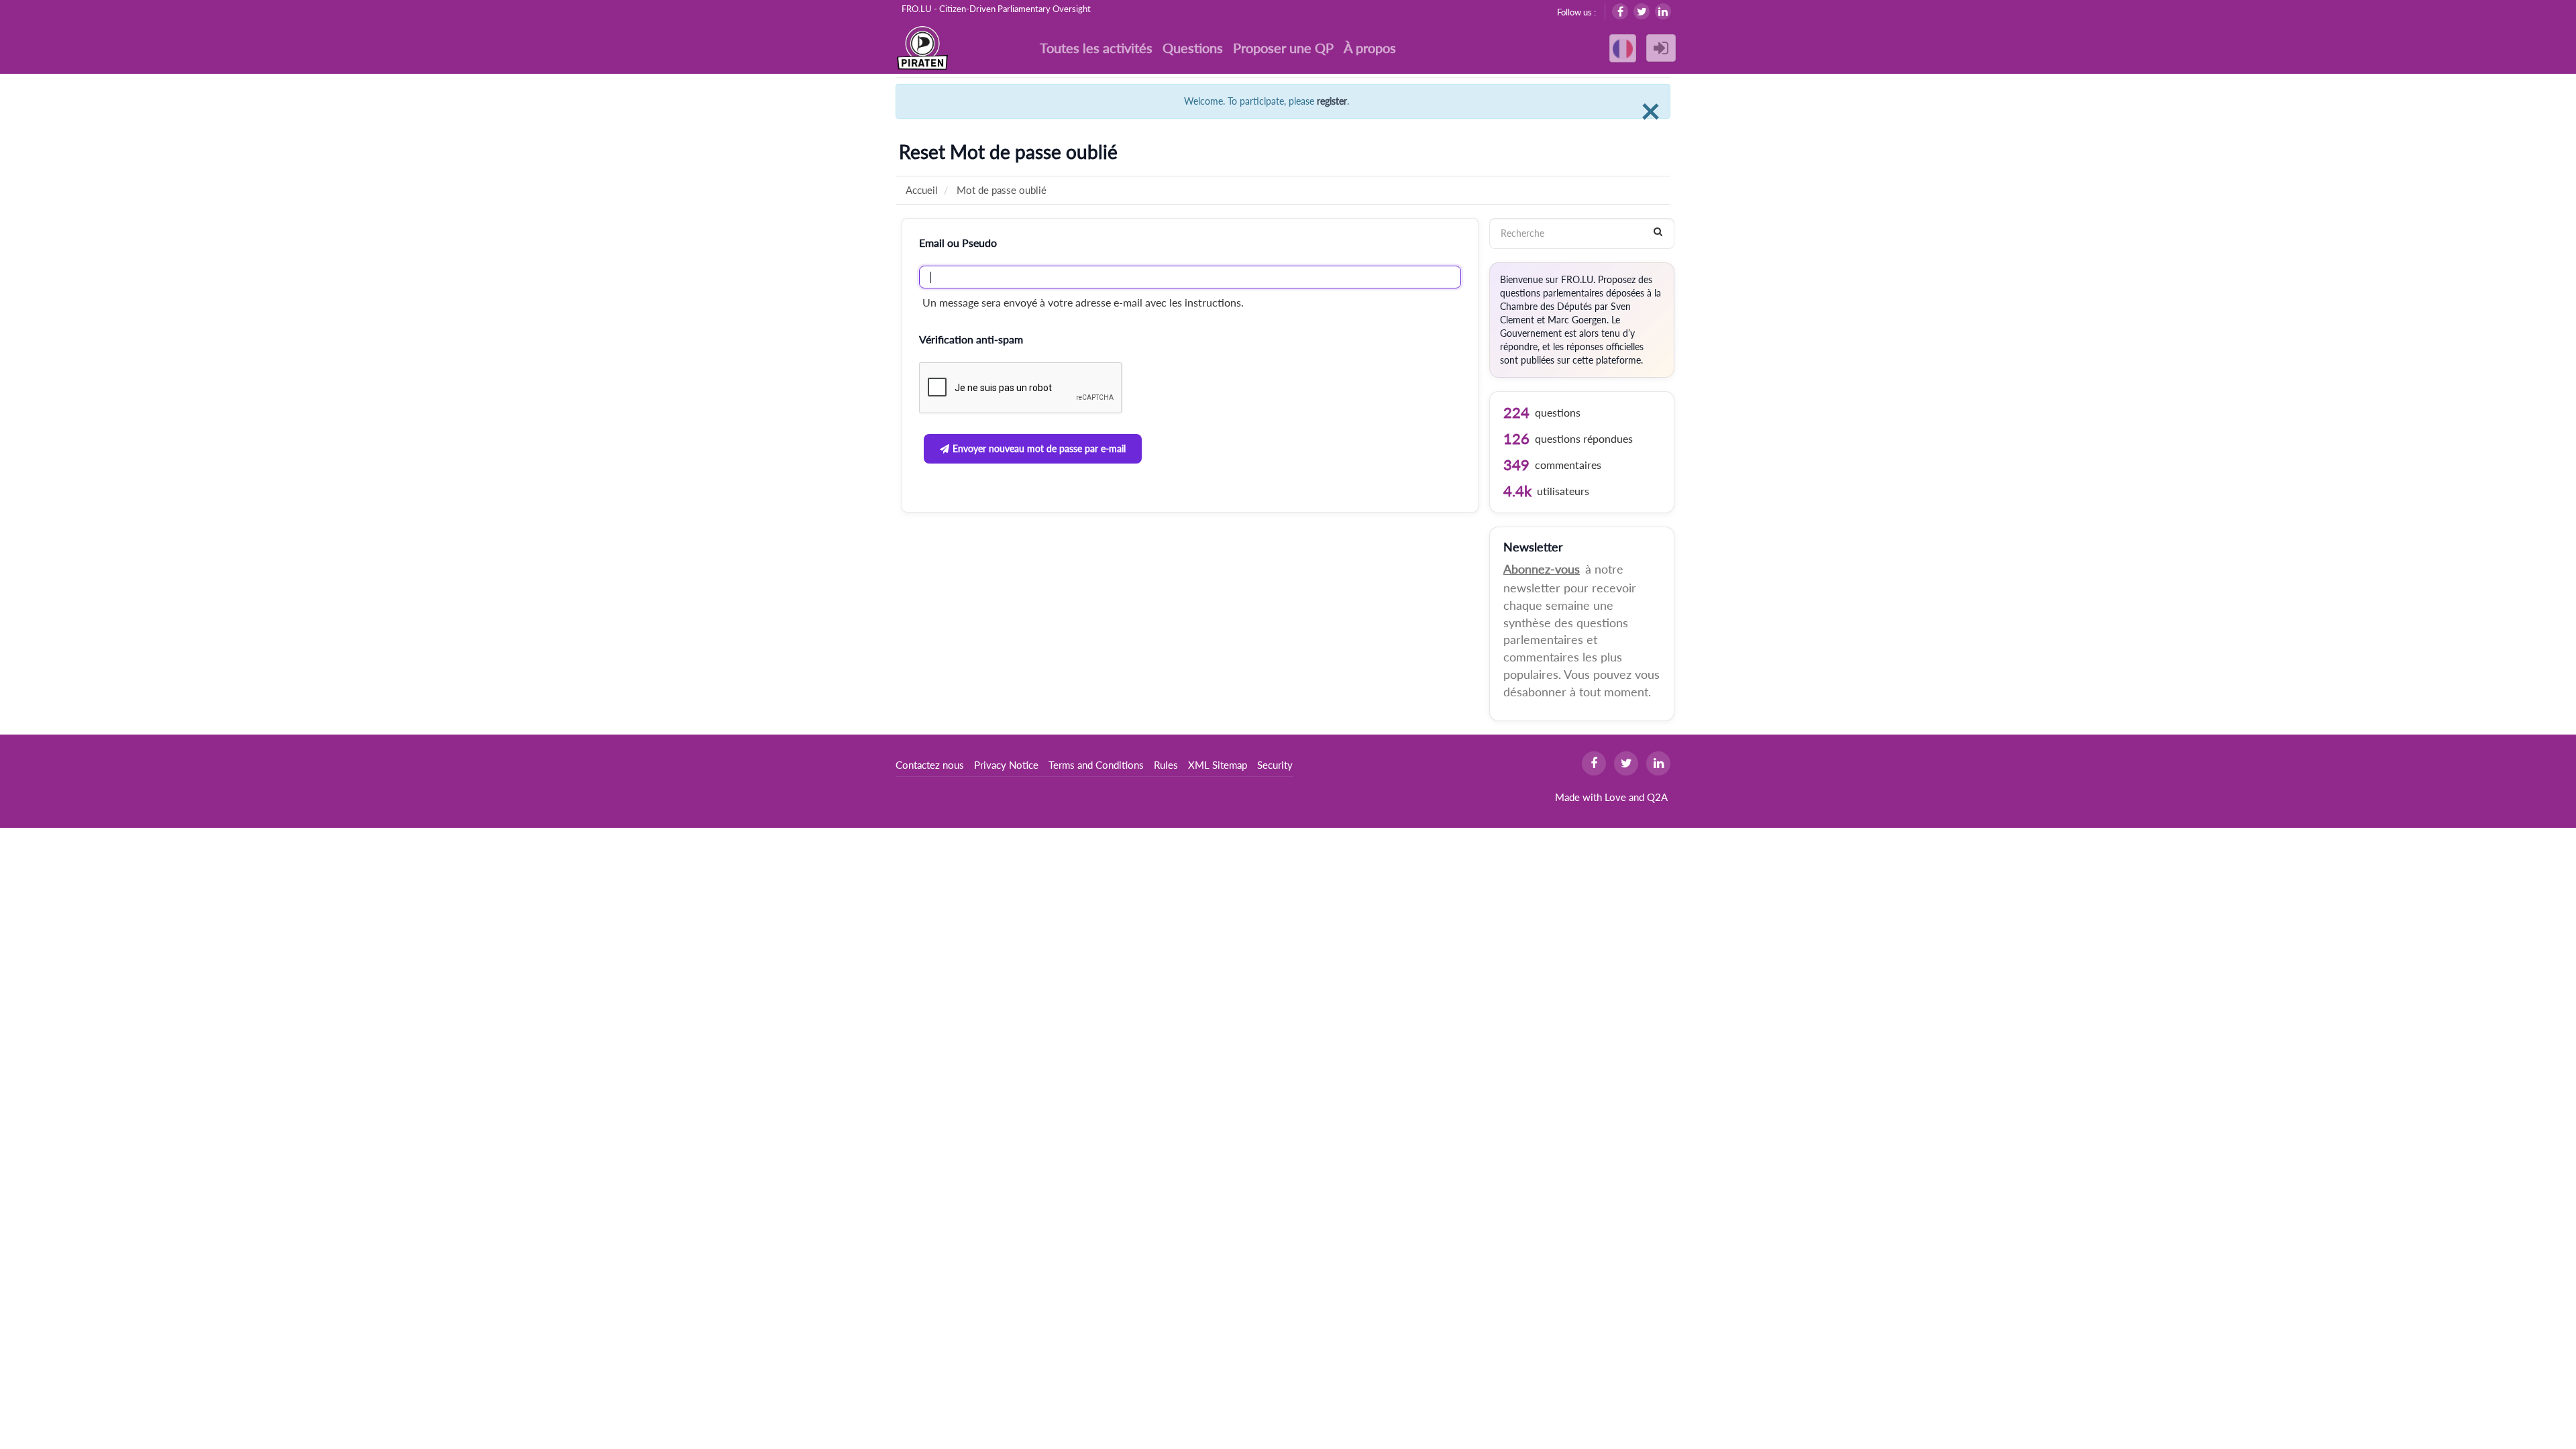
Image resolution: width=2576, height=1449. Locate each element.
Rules (1166, 765)
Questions (1193, 48)
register (1332, 101)
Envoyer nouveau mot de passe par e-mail (1039, 448)
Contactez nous (930, 765)
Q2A (1657, 797)
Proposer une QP (1283, 48)
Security (1275, 765)
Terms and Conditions (1096, 765)
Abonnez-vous (1542, 569)
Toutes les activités (1096, 48)
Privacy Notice (1006, 765)
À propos (1370, 48)
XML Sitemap (1218, 765)
